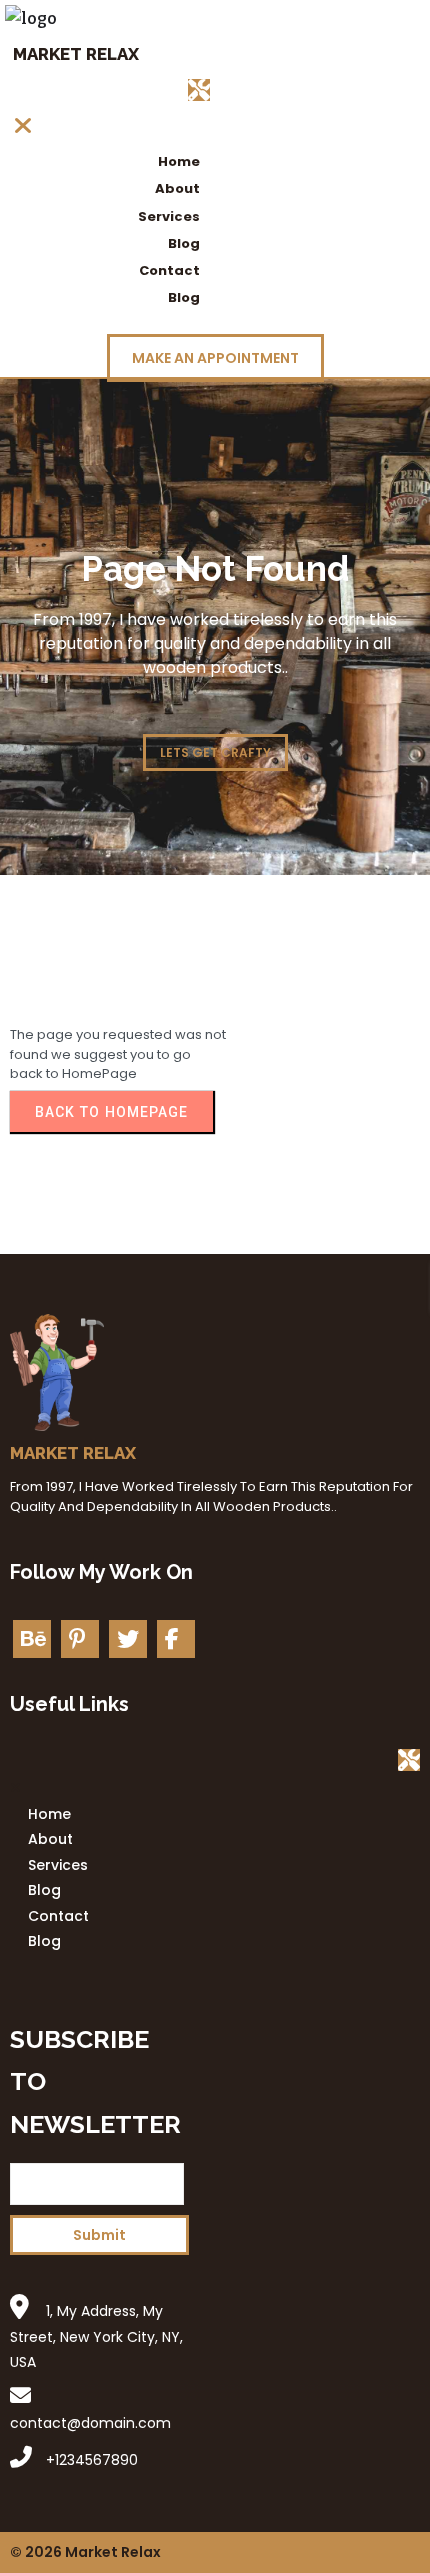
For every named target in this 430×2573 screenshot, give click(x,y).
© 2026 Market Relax (85, 2552)
